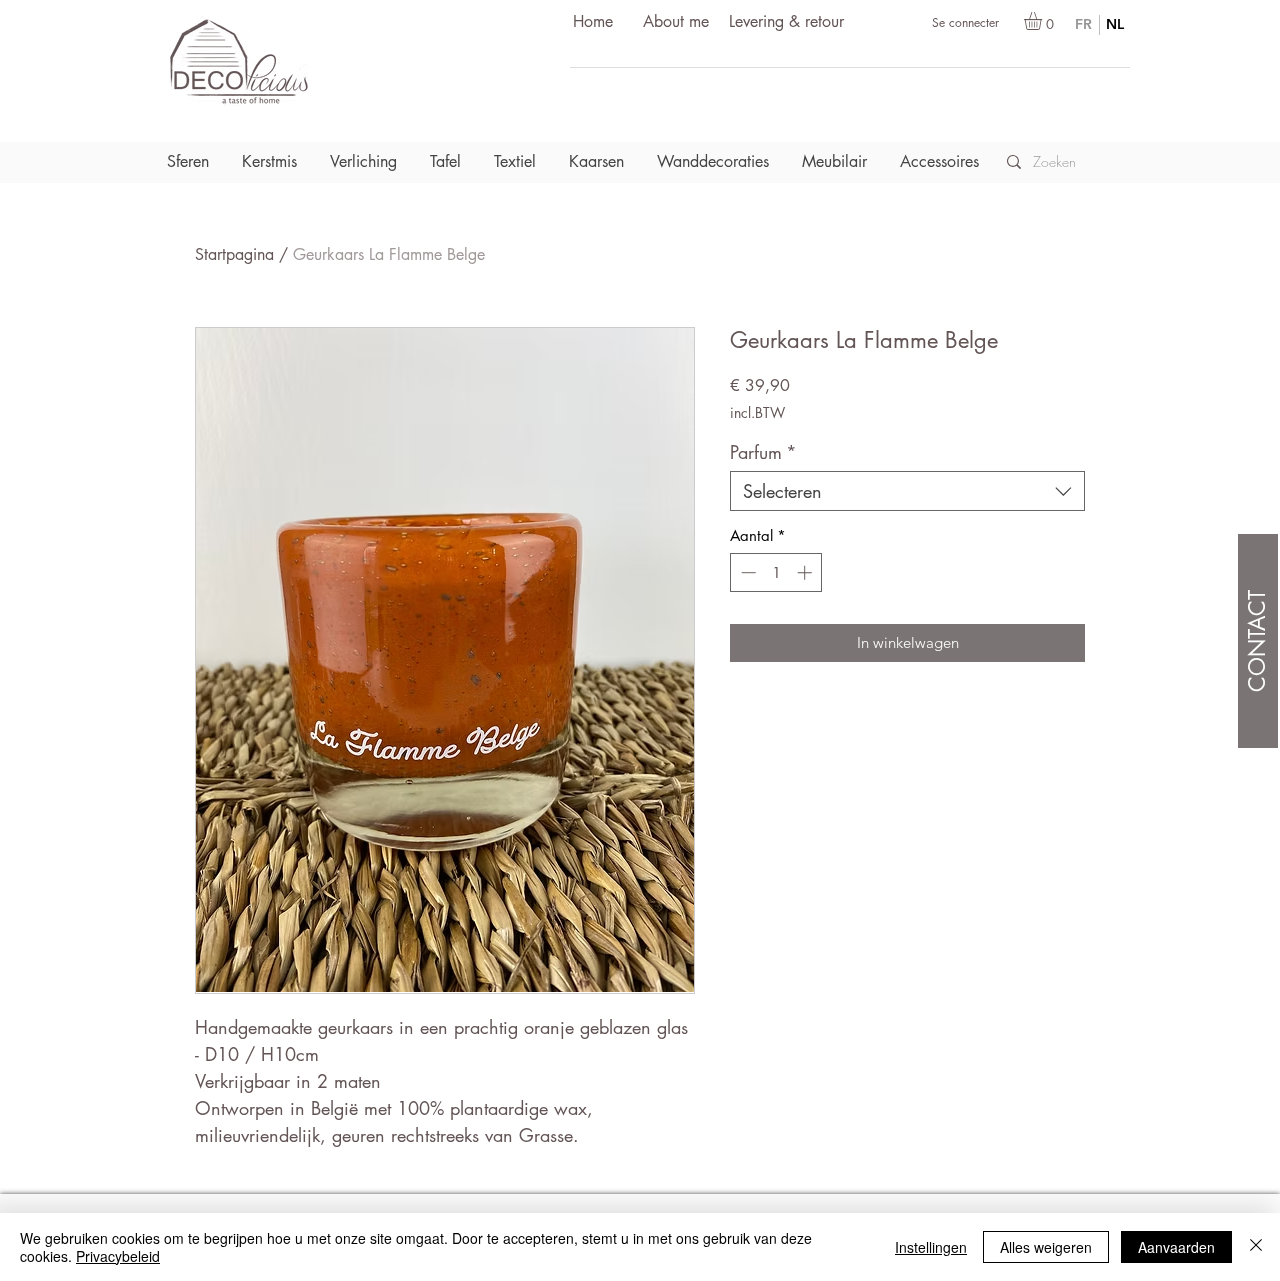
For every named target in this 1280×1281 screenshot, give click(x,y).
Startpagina (234, 254)
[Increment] (806, 572)
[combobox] (907, 491)
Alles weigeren (1046, 1247)
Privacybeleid (118, 1256)
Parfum (763, 452)
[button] (1043, 21)
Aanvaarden (1176, 1247)
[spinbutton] (776, 572)
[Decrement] (746, 572)
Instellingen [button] (931, 1247)
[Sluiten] (1256, 1247)
